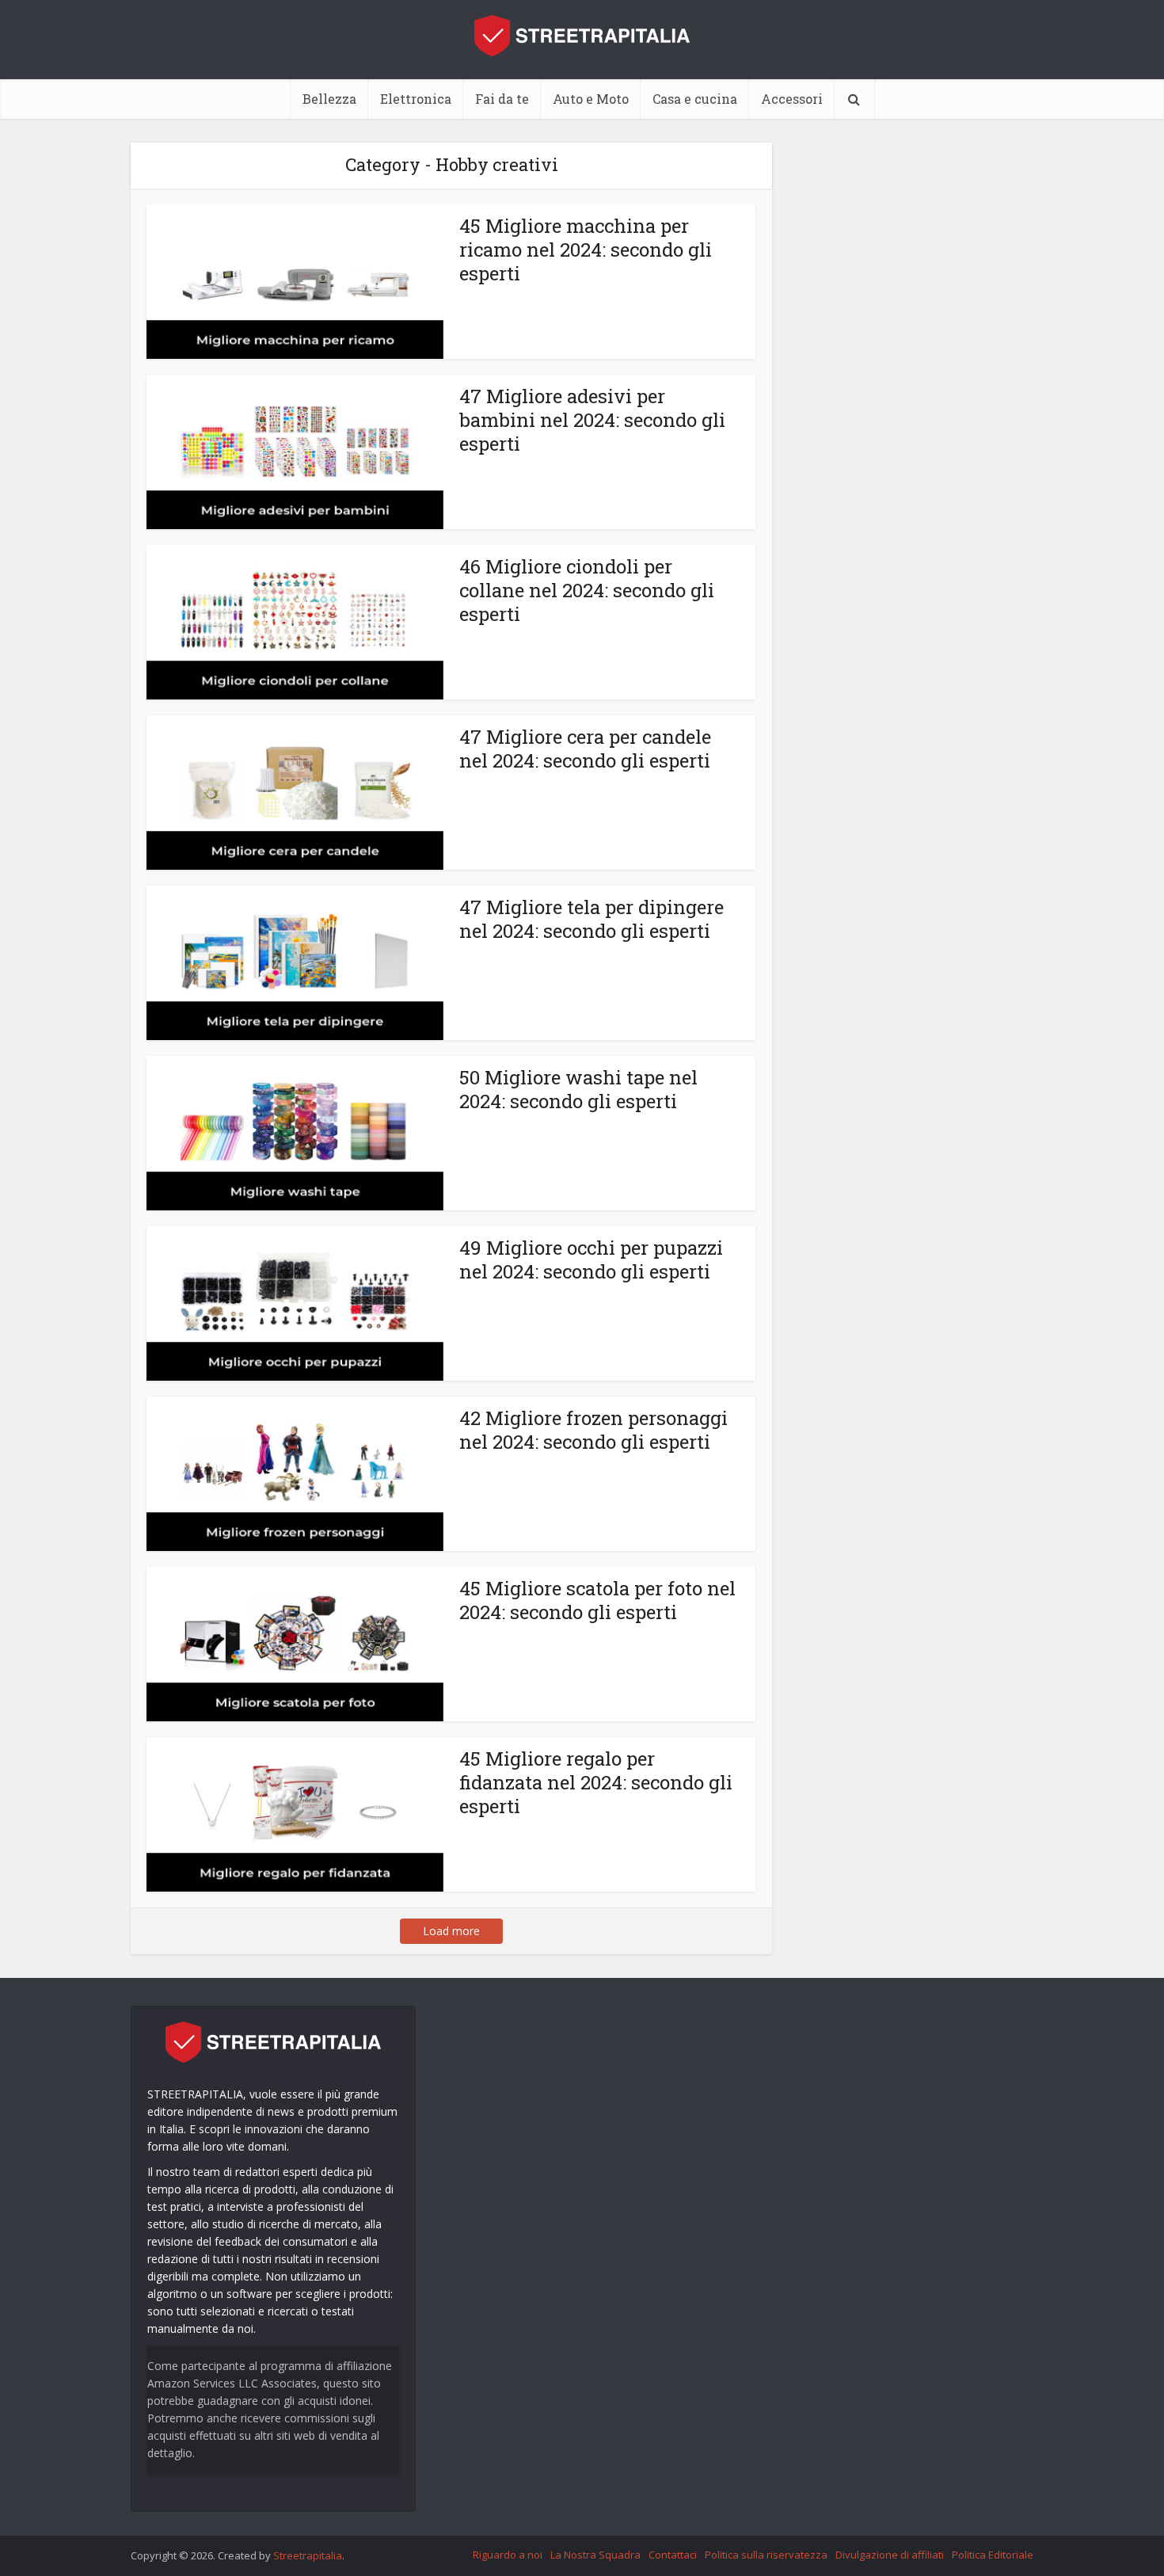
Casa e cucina (695, 99)
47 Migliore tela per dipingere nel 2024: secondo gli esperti (592, 919)
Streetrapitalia (308, 2555)
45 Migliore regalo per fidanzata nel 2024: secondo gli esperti (596, 1782)
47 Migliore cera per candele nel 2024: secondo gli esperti (585, 749)
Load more (451, 1931)
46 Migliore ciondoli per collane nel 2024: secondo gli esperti (587, 590)
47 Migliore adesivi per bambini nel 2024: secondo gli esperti (592, 420)
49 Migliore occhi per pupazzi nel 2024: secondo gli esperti (591, 1259)
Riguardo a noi (508, 2555)
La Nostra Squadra (595, 2555)
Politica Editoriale (993, 2555)
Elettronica (416, 99)
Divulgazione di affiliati (890, 2555)
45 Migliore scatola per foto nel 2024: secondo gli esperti (597, 1600)
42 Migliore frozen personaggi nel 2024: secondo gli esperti (593, 1430)
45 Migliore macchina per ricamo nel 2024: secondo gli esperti (586, 250)
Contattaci (673, 2555)
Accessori (792, 99)
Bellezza (329, 99)
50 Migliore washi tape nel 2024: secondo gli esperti (578, 1089)
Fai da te (502, 99)
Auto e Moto (591, 99)
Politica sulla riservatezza (766, 2555)
